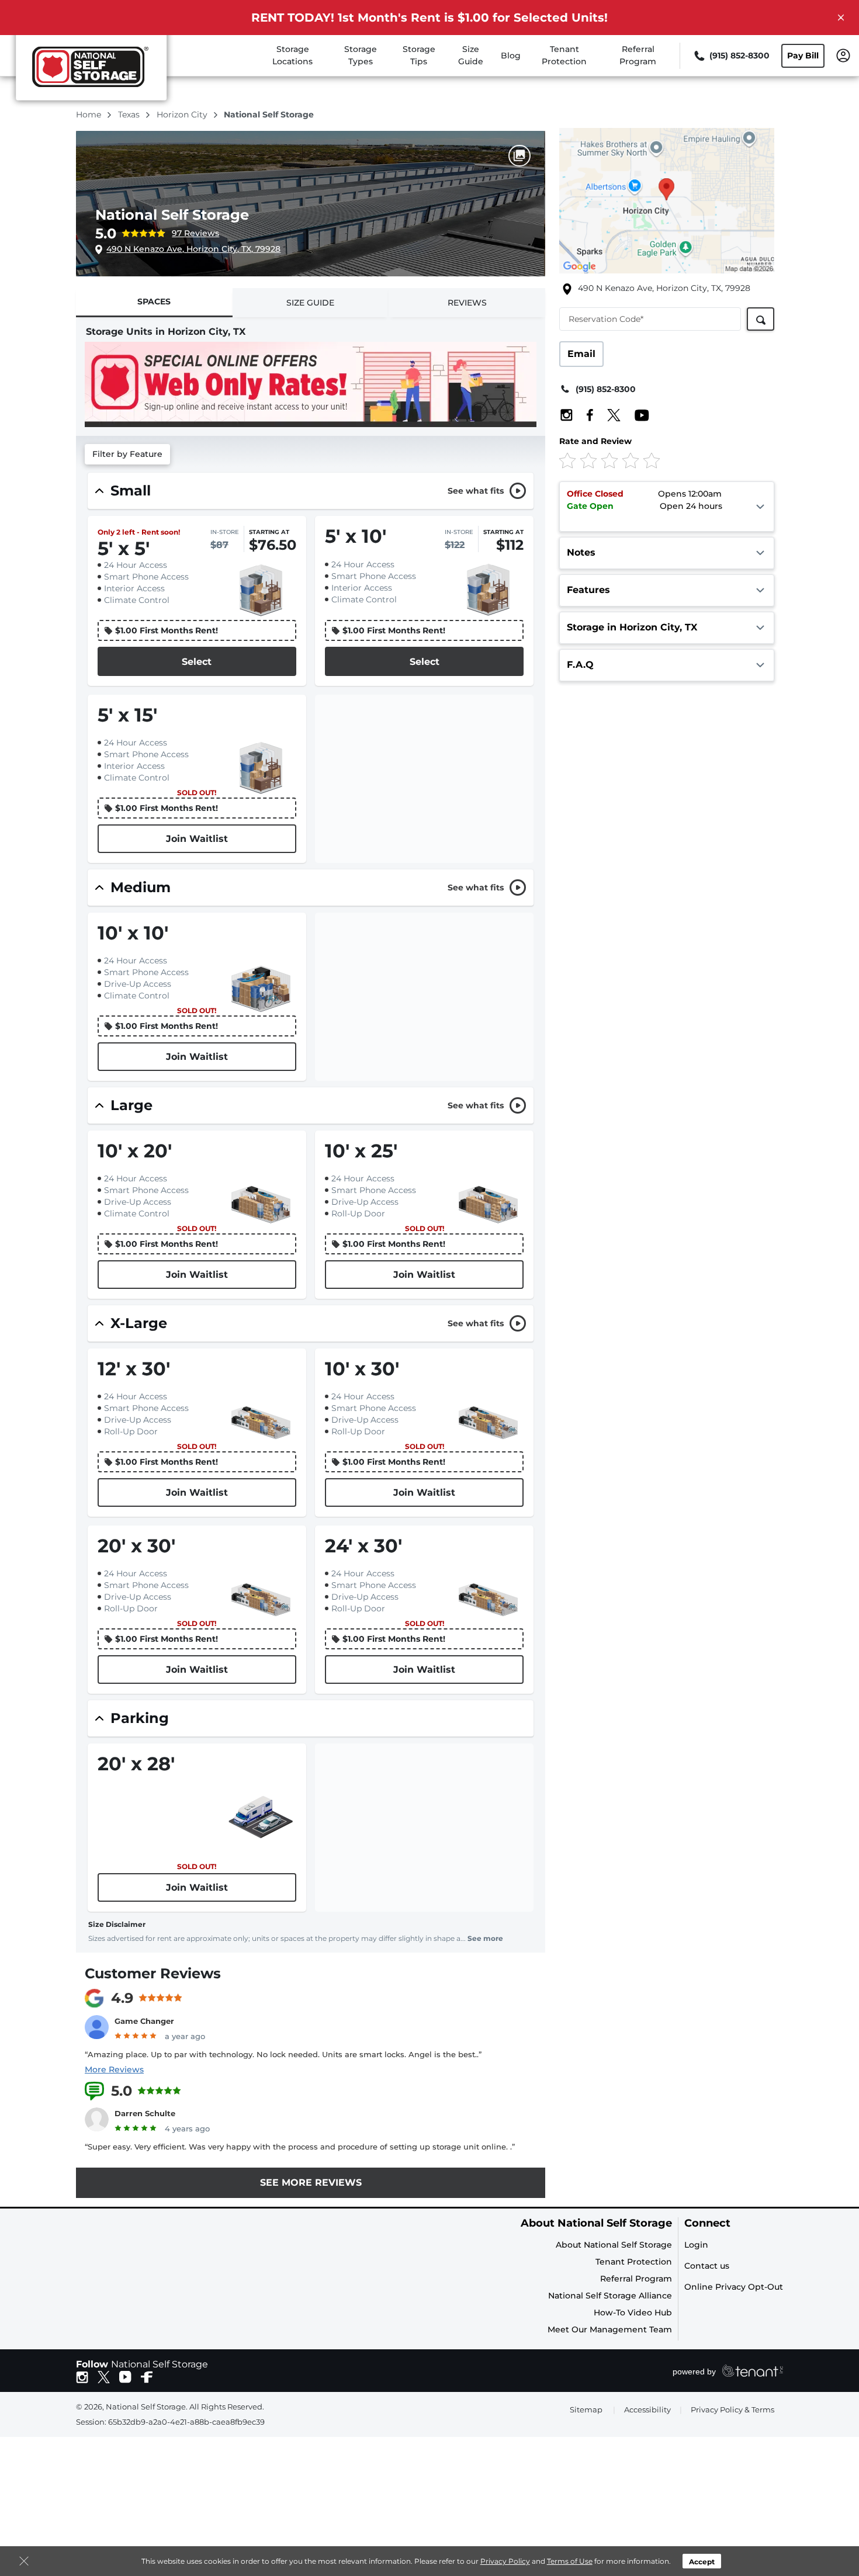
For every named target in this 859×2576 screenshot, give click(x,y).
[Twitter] (608, 415)
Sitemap (586, 2409)
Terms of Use (570, 2561)
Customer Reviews (153, 1973)
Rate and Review (595, 441)
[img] (647, 460)
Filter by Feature (127, 454)
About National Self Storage (596, 2223)
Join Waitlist (197, 839)
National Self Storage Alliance (610, 2296)
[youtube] (125, 2376)
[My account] (843, 55)
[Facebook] (584, 415)
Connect (707, 2223)
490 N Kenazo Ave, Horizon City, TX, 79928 (193, 249)
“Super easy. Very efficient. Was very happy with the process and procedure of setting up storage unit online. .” (300, 2147)
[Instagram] (567, 415)
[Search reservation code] (761, 319)
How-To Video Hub (633, 2312)
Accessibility (647, 2409)
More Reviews (114, 2069)
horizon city (183, 115)
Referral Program (636, 2279)
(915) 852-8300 (606, 389)
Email (581, 354)
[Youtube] (636, 415)
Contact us (707, 2266)
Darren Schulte (145, 2113)
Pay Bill (803, 56)
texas (130, 115)
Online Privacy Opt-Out (734, 2287)
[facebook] (147, 2376)
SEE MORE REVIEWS (311, 2183)
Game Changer (144, 2021)
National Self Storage (172, 215)
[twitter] (104, 2376)
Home (90, 115)
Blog (511, 56)
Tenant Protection (634, 2262)
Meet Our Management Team (610, 2329)
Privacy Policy (505, 2561)
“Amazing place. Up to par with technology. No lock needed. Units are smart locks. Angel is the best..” (283, 2054)
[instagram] (82, 2376)
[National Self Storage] (91, 72)
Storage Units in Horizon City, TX (166, 332)
